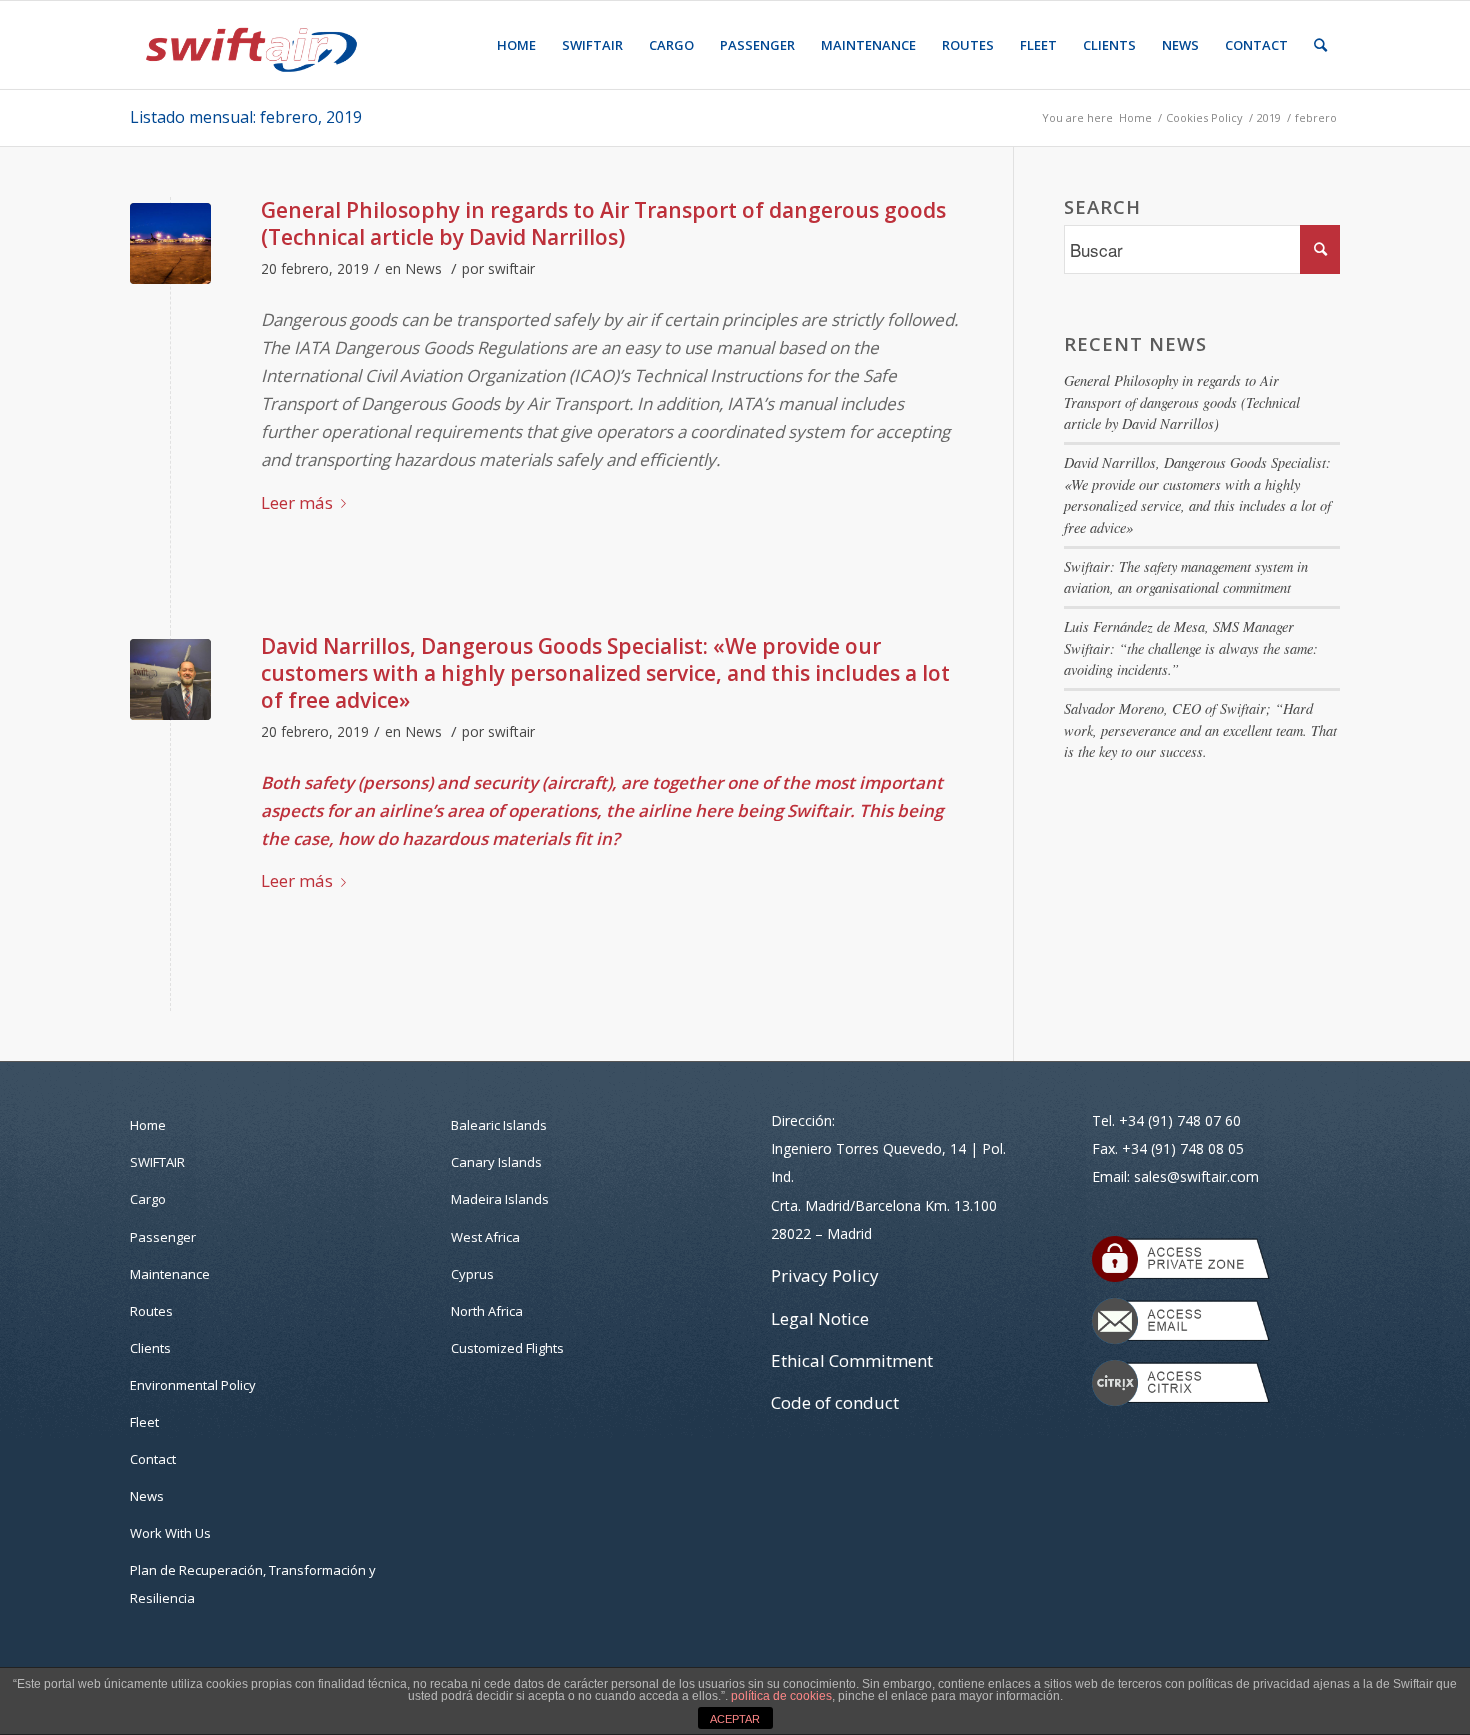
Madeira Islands (500, 1199)
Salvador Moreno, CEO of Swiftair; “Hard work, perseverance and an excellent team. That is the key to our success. (1200, 730)
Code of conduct (835, 1402)
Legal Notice (820, 1318)
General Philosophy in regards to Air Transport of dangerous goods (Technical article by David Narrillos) (603, 223)
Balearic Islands (499, 1125)
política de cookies (781, 1696)
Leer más (297, 502)
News (423, 268)
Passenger (163, 1237)
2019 (1269, 117)
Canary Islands (496, 1162)
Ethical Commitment (852, 1360)
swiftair (511, 268)
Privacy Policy (825, 1275)
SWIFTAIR (157, 1162)
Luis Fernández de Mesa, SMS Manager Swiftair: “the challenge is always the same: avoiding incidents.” (1191, 648)
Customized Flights (507, 1348)
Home (1135, 117)
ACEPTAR (735, 1719)
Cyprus (472, 1274)
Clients (150, 1348)
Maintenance (170, 1274)
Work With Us (170, 1533)
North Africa (487, 1311)
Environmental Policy (193, 1385)
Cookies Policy (1204, 117)
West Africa (485, 1237)
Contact (153, 1459)
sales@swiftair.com (1196, 1176)
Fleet (144, 1422)
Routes (151, 1311)
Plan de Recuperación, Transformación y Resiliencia (253, 1584)
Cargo (148, 1199)
